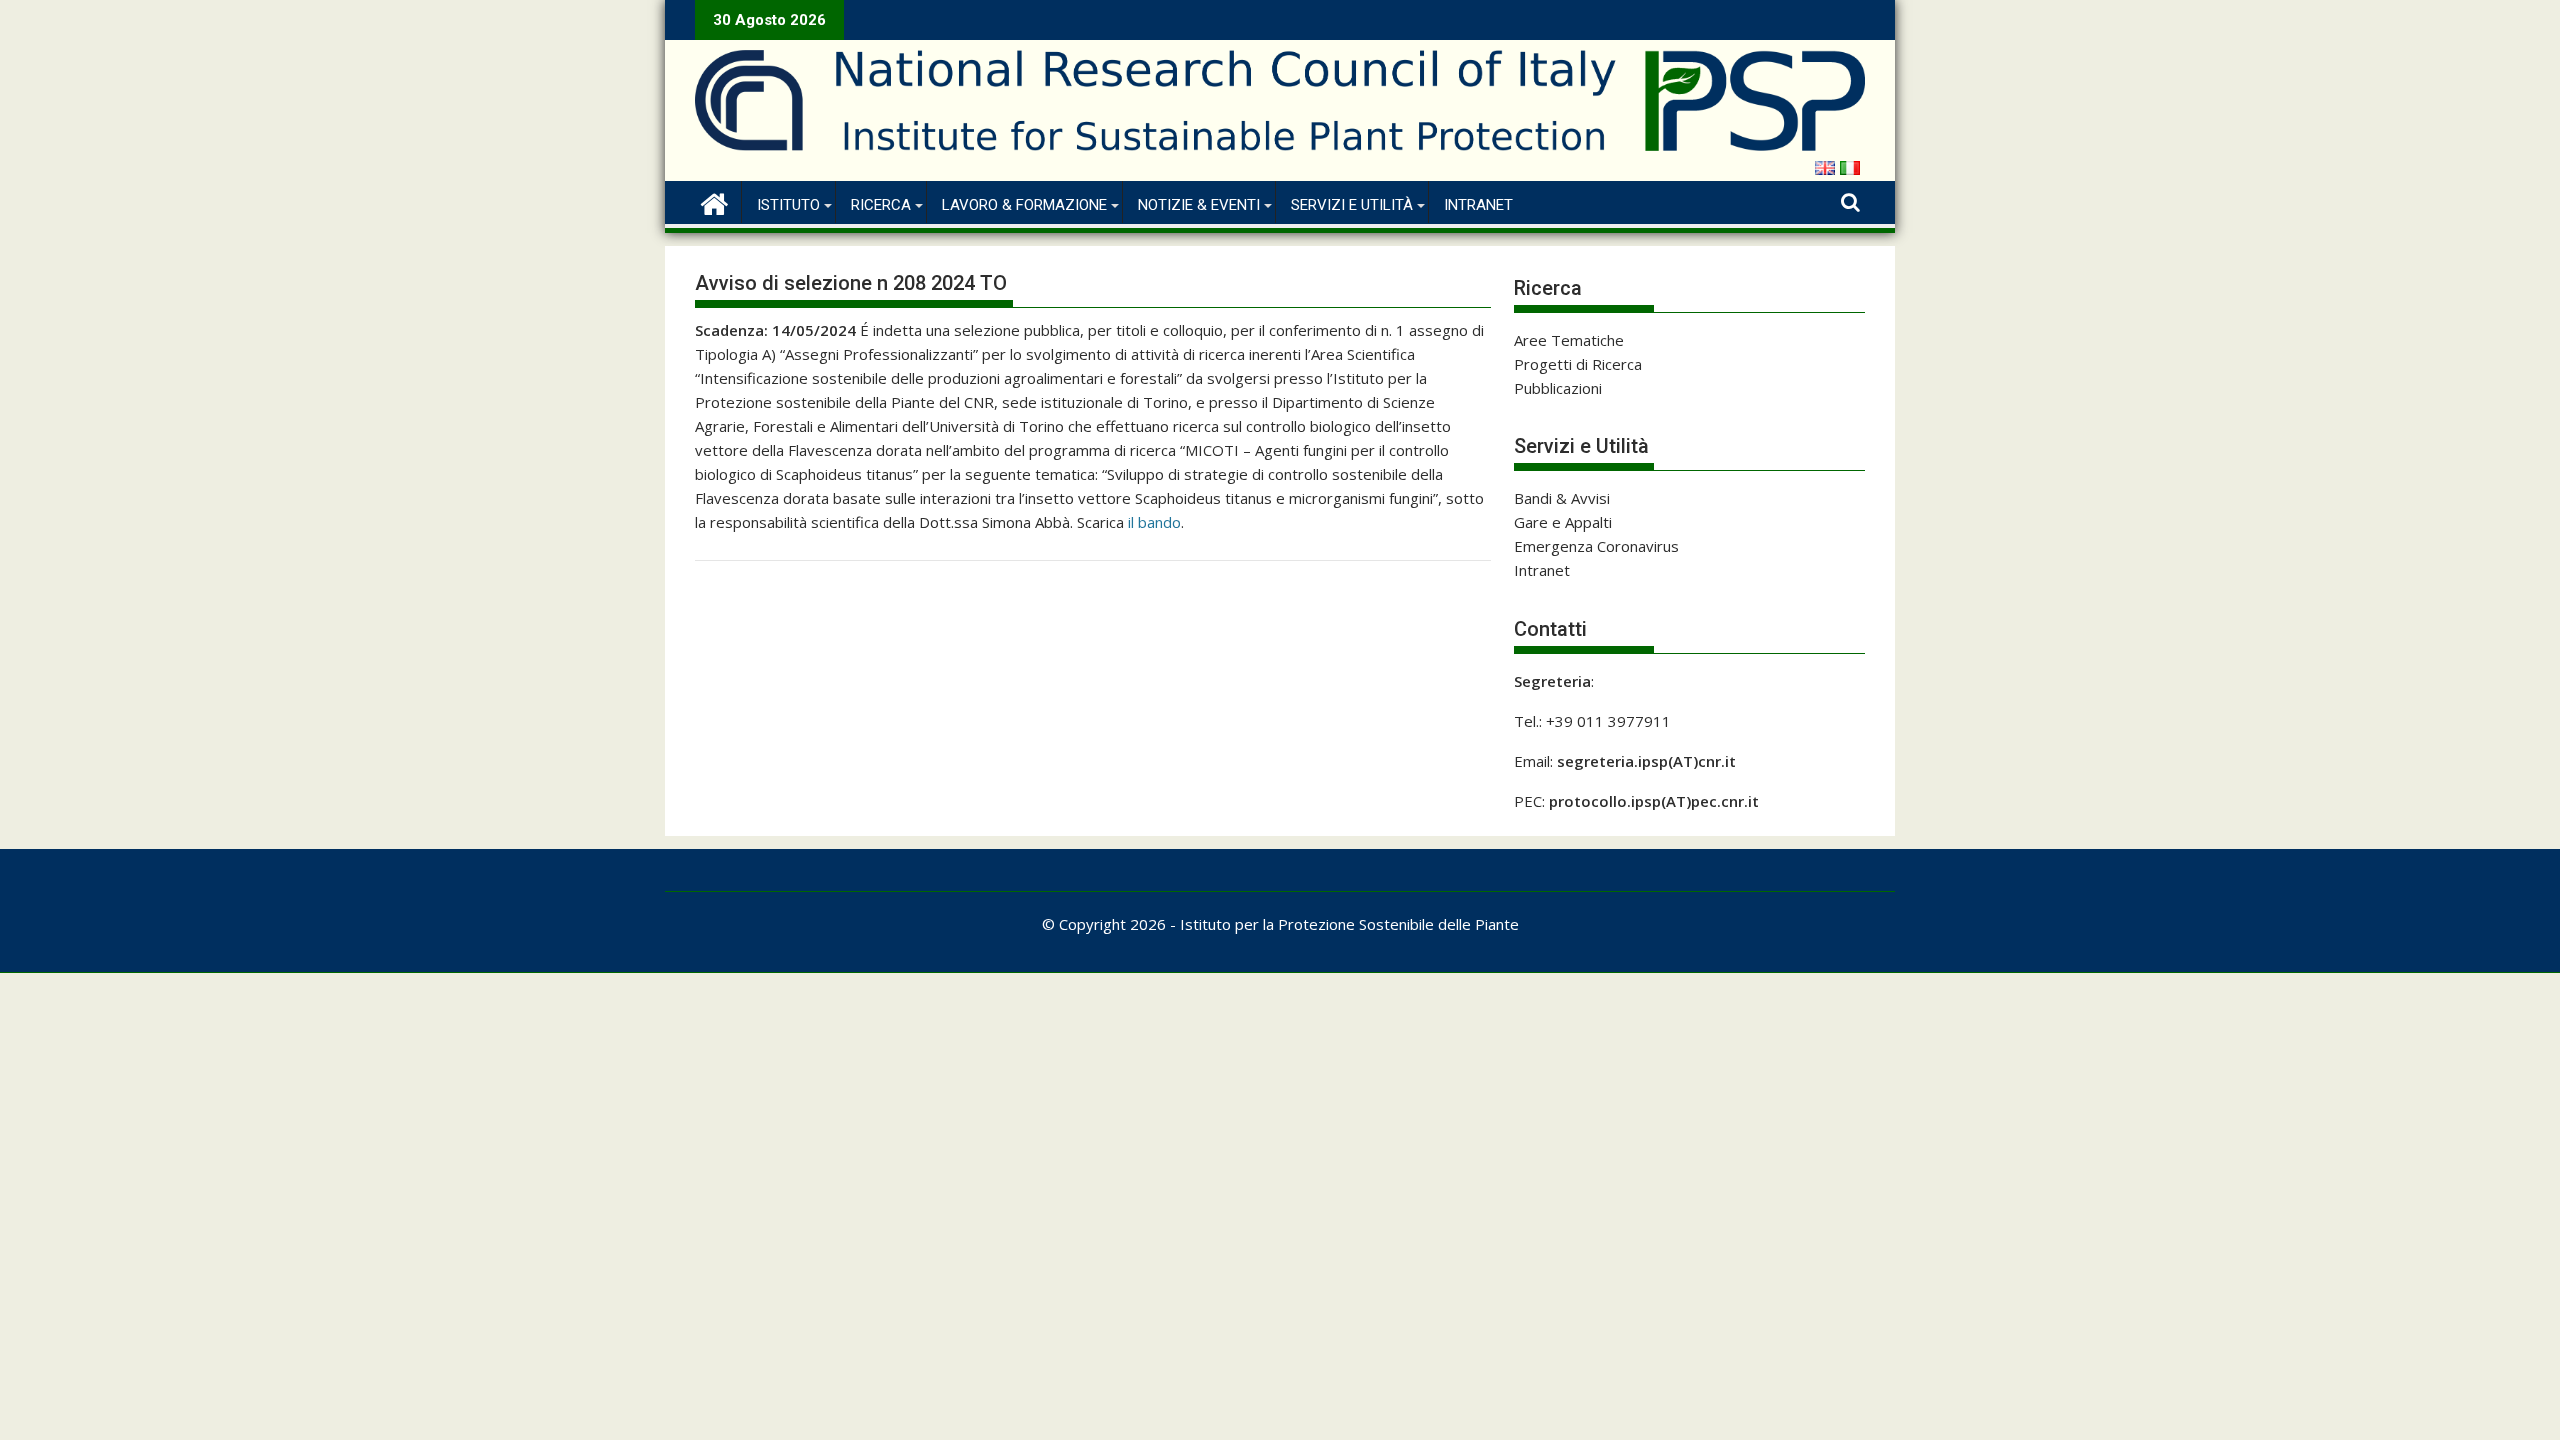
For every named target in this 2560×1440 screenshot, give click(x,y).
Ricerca (881, 205)
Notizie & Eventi (1199, 205)
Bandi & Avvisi (1562, 498)
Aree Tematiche (1569, 340)
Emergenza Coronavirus (1596, 546)
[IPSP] (714, 201)
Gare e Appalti (1563, 522)
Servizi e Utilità (1352, 205)
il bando (1154, 522)
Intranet (1478, 205)
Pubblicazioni (1558, 388)
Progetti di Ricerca (1578, 364)
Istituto (788, 205)
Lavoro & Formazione (1024, 205)
